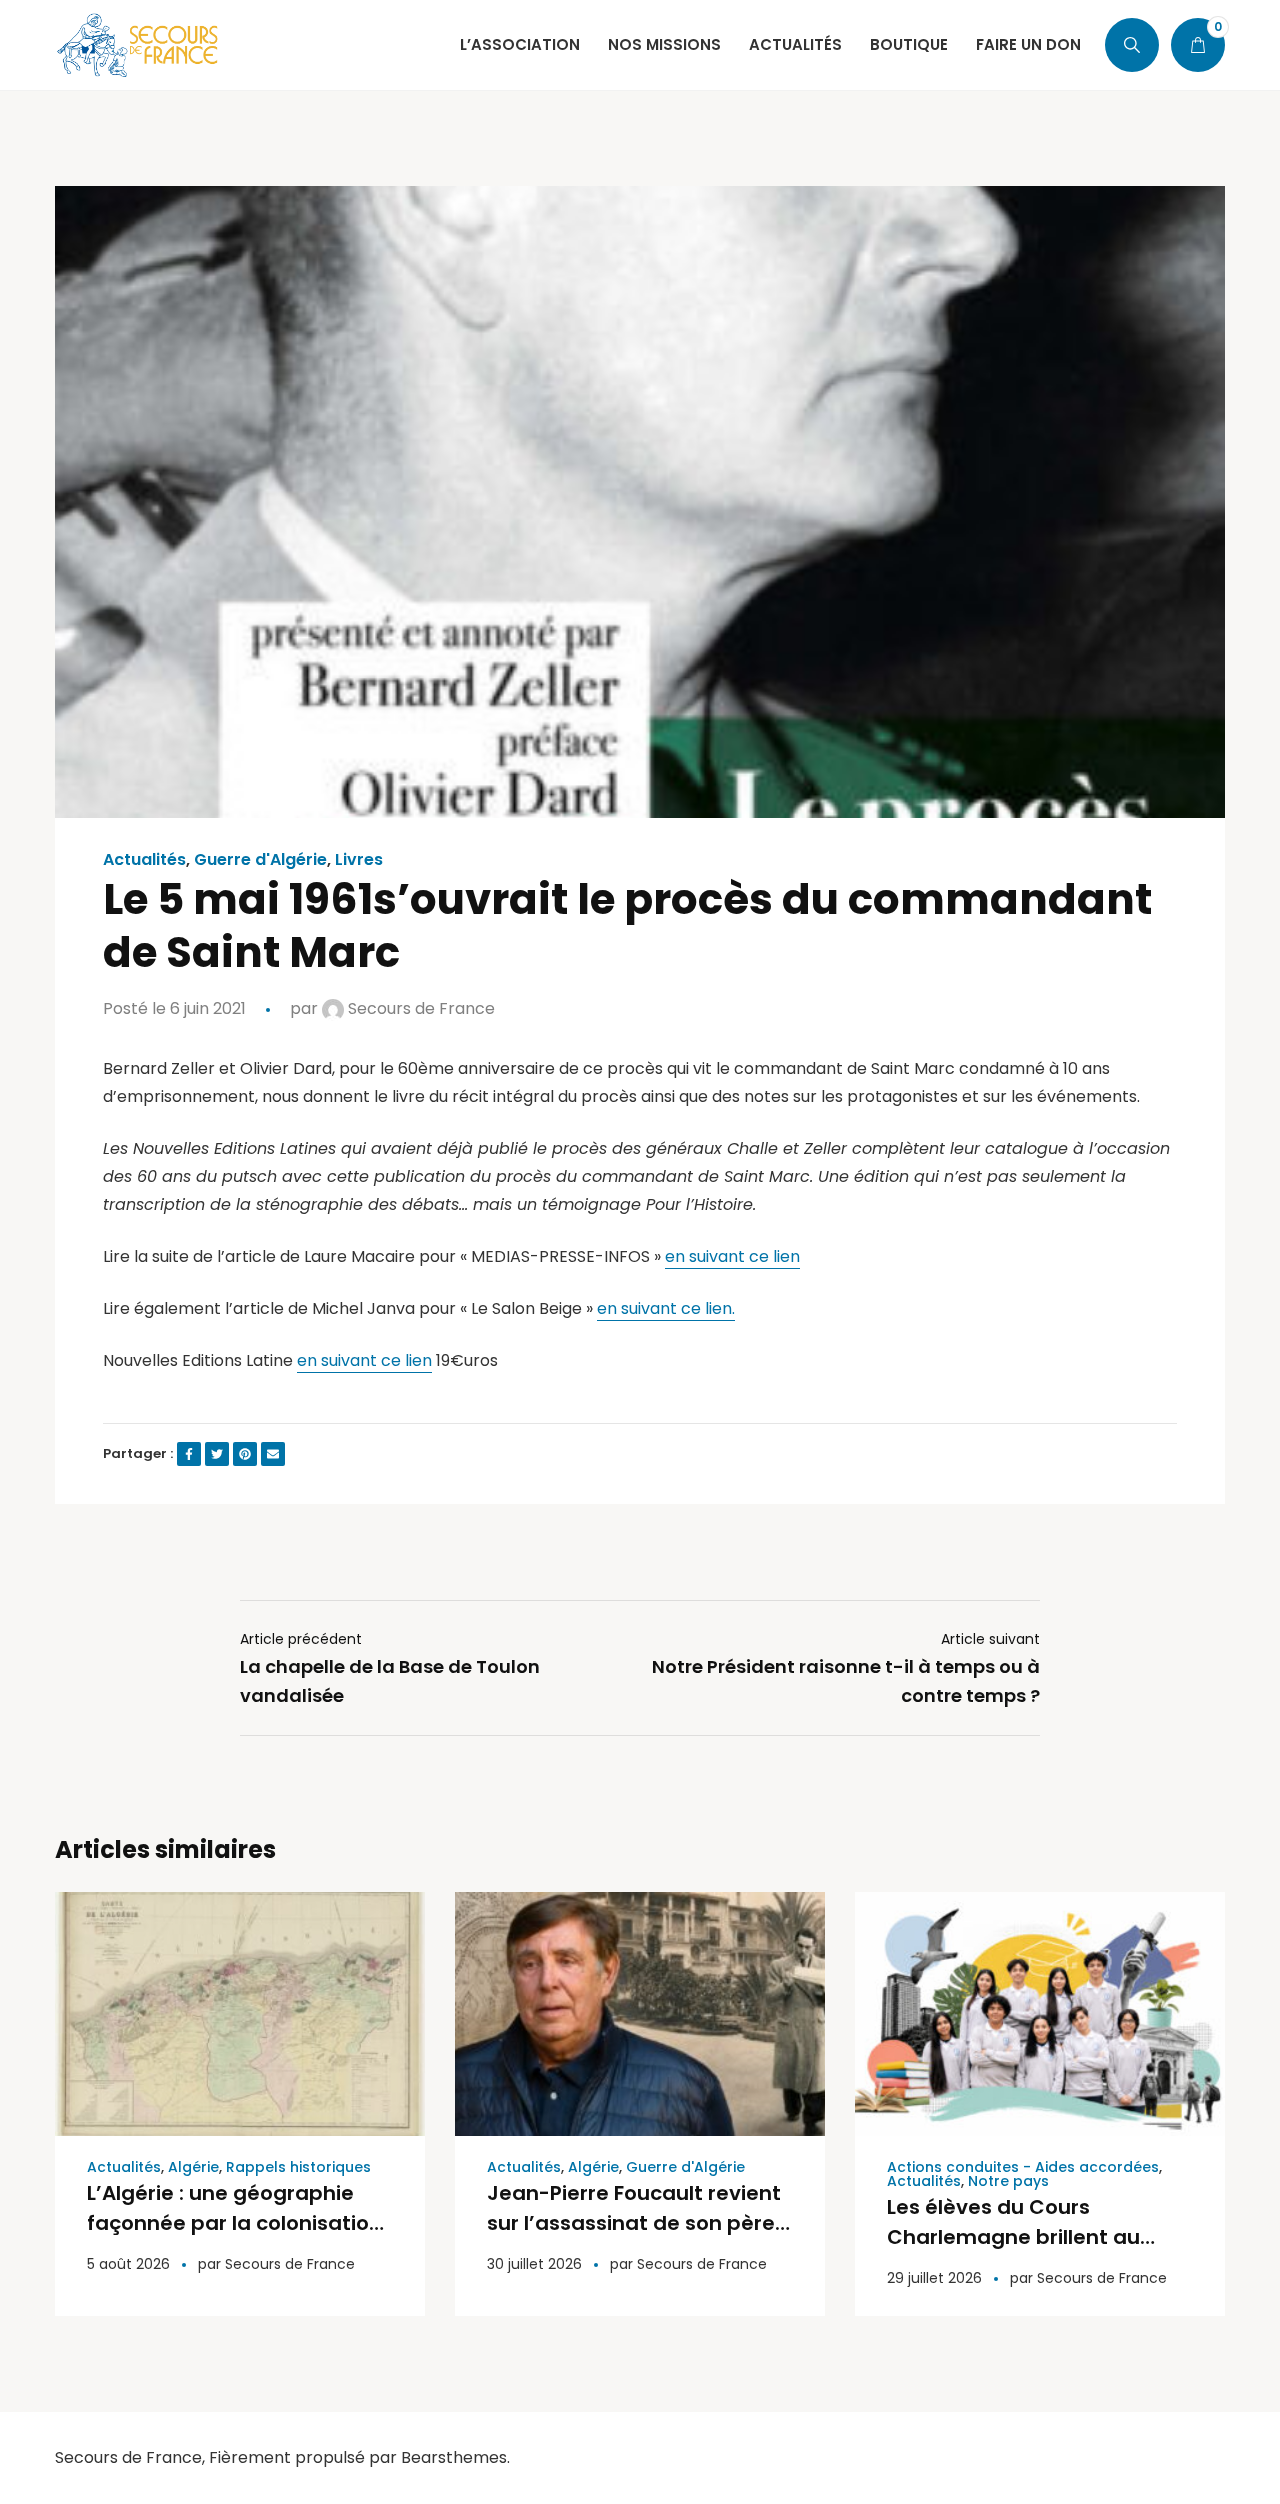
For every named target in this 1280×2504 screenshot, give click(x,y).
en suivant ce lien (732, 1256)
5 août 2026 (128, 2264)
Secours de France (419, 1008)
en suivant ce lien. (666, 1308)
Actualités (144, 860)
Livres (359, 860)
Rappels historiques (298, 2167)
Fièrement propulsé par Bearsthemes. (359, 2457)
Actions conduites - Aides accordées (1023, 2167)
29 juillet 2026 (934, 2278)
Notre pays (1008, 2181)
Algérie (193, 2167)
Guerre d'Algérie (260, 860)
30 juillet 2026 (534, 2264)
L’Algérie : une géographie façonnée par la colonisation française (234, 2223)
